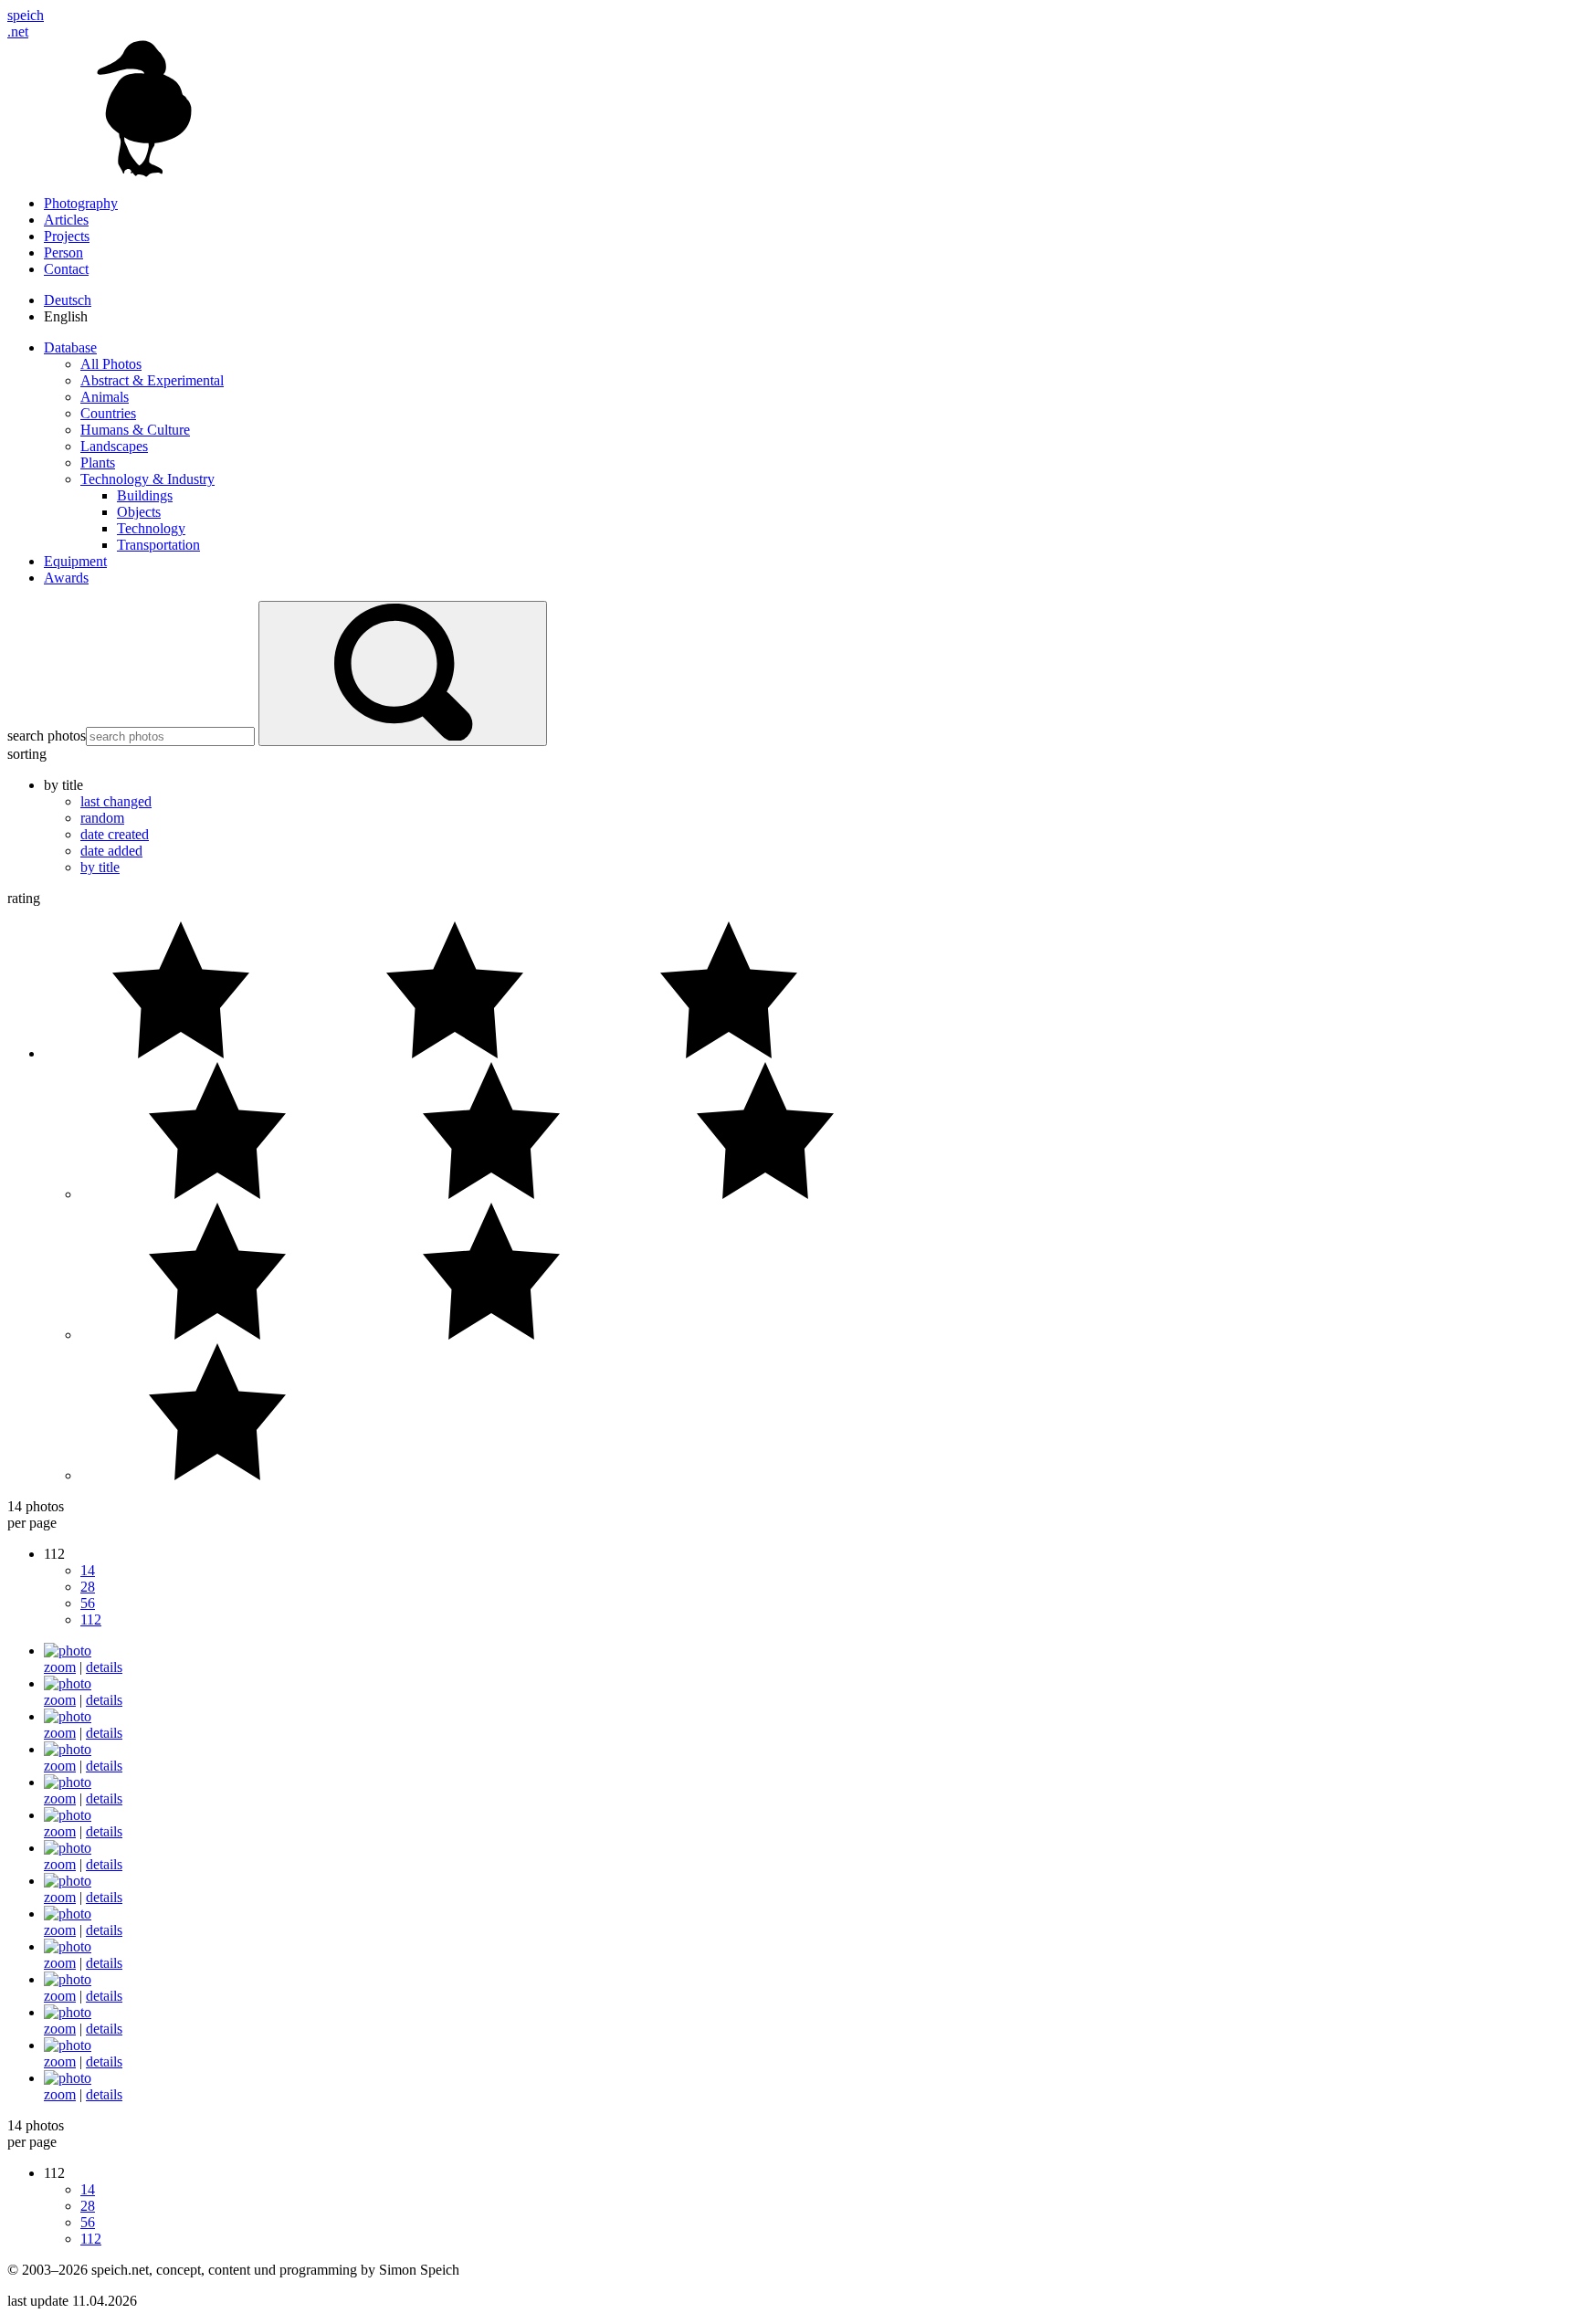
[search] (403, 673)
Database (70, 347)
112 (91, 1619)
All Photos (111, 364)
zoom (60, 1667)
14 (88, 1570)
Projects (67, 236)
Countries (108, 413)
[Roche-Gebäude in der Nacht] (68, 1946)
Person (63, 252)
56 (88, 1603)
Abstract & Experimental (152, 380)
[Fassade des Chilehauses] (68, 1782)
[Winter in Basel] (68, 2012)
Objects (139, 512)
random (102, 818)
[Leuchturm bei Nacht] (68, 1848)
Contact (66, 269)
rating (24, 898)
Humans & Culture (135, 430)
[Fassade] (68, 1716)
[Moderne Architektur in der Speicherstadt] (68, 1881)
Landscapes (114, 446)
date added (111, 851)
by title (100, 867)
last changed (116, 801)
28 (88, 1587)
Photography (81, 203)
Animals (105, 397)
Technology (151, 528)
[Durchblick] (68, 1683)
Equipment (75, 561)
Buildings (145, 495)
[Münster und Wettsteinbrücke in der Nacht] (68, 1914)
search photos (47, 736)
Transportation (158, 545)
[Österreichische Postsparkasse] (68, 2078)
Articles (66, 220)
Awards (66, 578)
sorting (27, 754)
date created (115, 834)
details (104, 1667)
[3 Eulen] (68, 1651)
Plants (98, 463)
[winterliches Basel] (68, 2045)
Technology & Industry (147, 479)
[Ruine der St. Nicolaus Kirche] (68, 1979)
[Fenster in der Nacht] (68, 1815)
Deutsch (68, 300)
